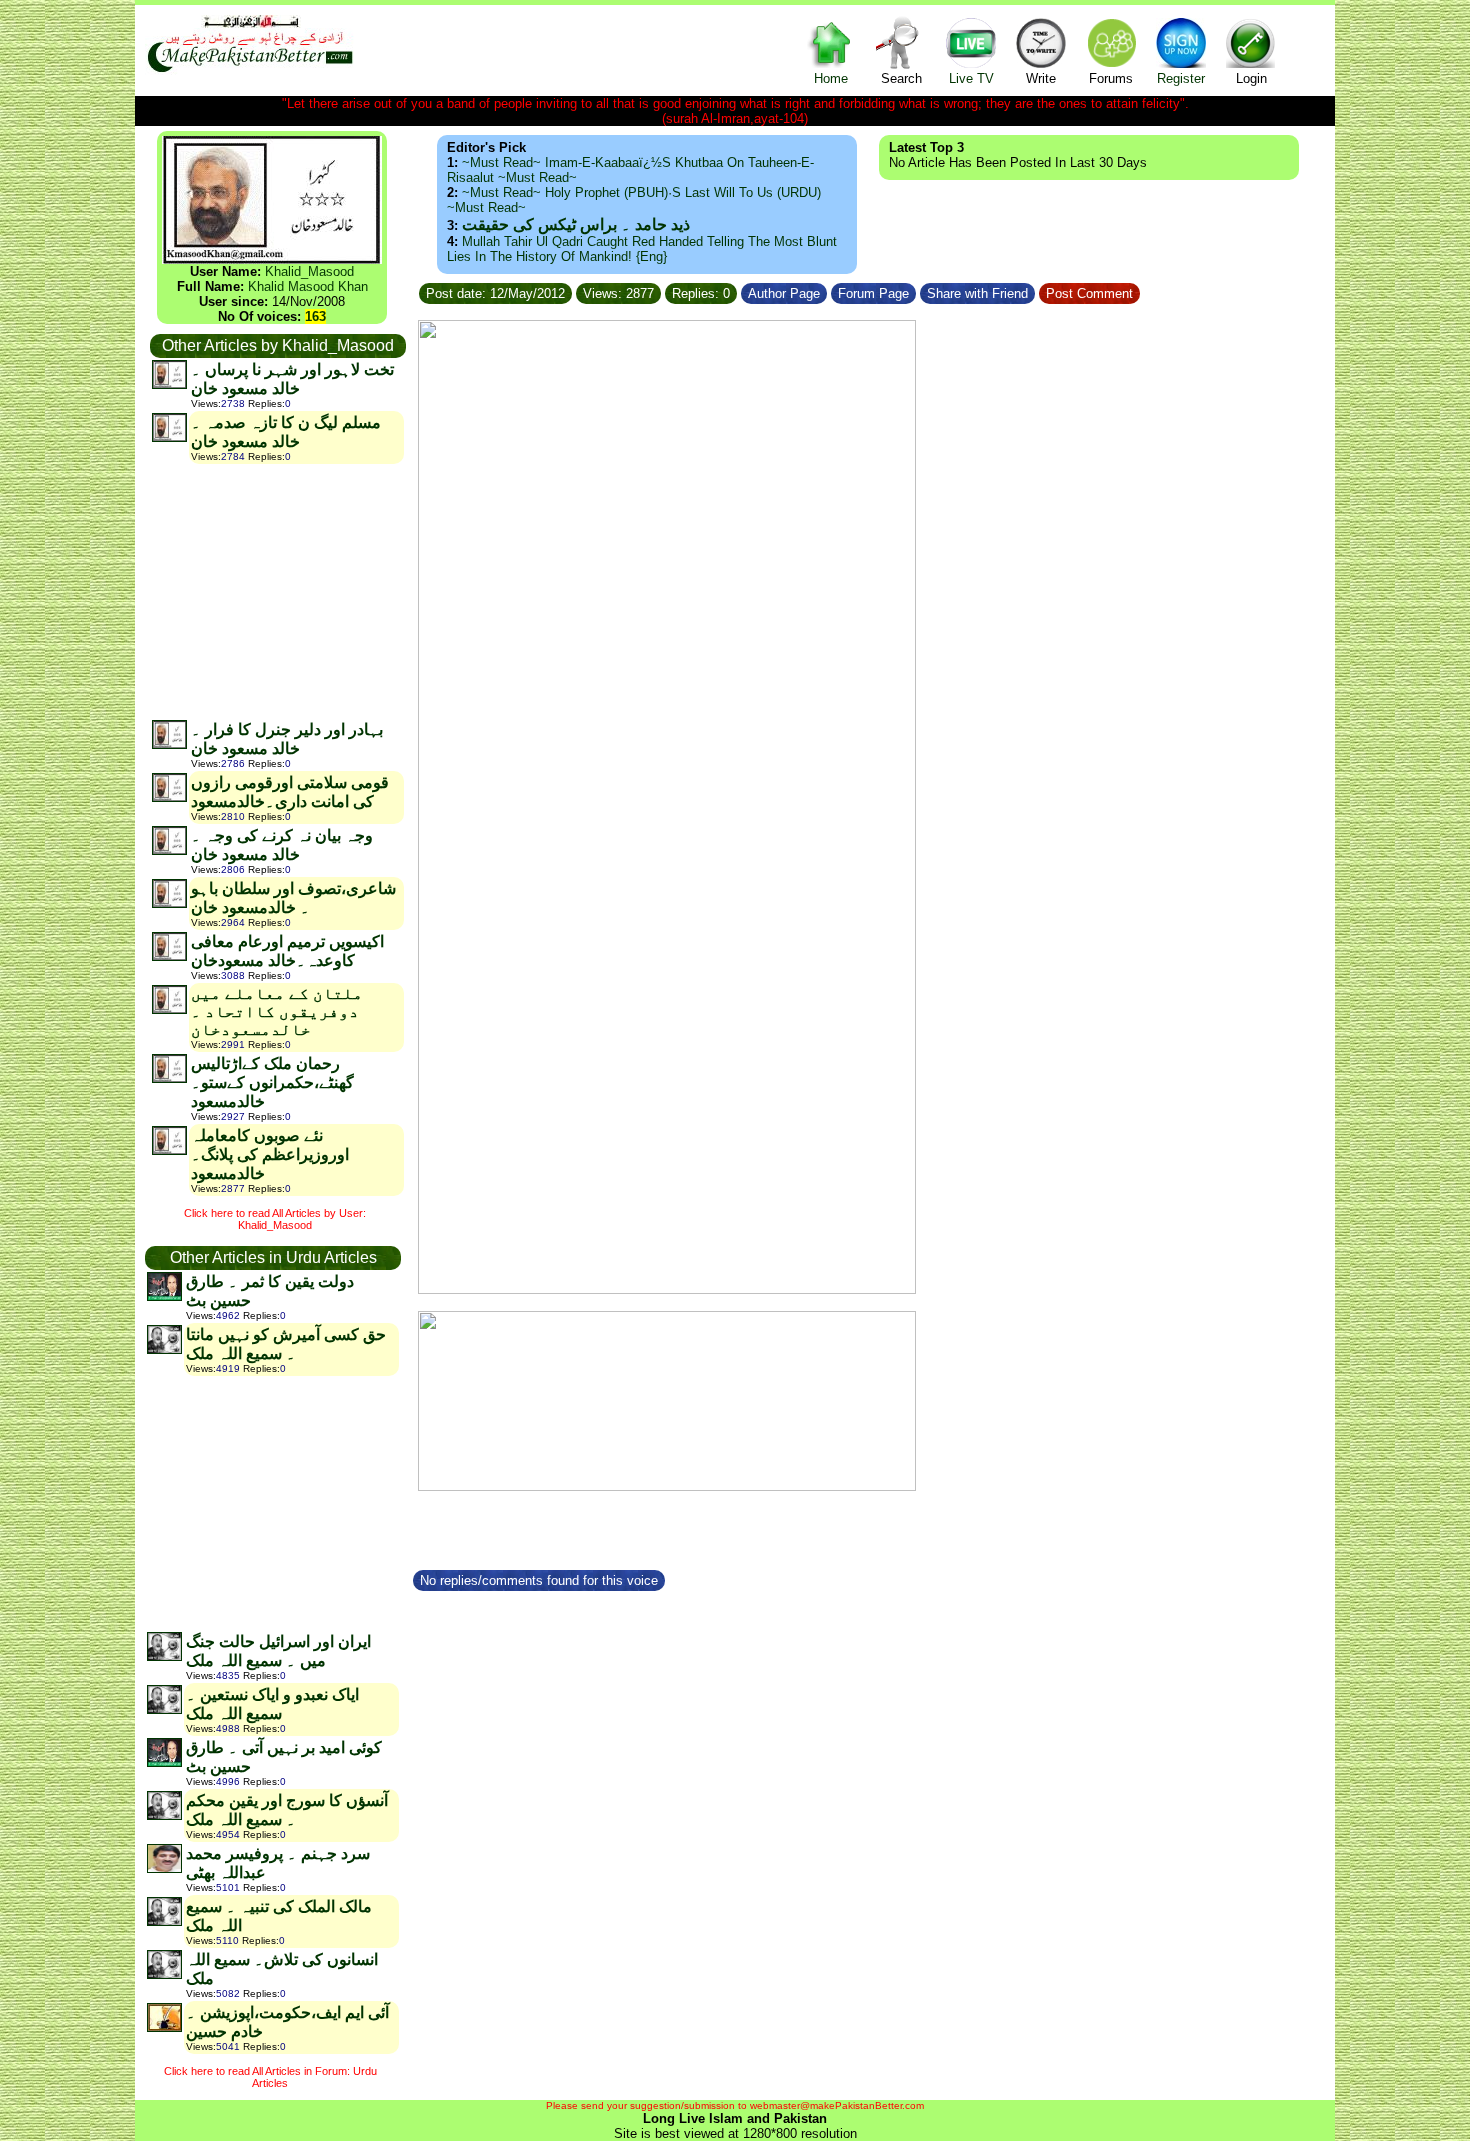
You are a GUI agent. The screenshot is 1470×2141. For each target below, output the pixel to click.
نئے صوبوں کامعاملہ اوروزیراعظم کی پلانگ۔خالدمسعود (270, 1154)
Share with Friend (977, 293)
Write (1041, 78)
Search (901, 78)
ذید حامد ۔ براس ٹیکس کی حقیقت (576, 224)
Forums (1111, 78)
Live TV (971, 78)
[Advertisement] (277, 591)
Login (1251, 78)
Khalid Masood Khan (308, 286)
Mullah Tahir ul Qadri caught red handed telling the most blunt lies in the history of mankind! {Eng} (642, 249)
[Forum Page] (918, 290)
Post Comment (1089, 293)
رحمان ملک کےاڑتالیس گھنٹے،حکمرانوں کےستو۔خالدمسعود (272, 1082)
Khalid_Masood (309, 271)
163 (315, 316)
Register (1181, 78)
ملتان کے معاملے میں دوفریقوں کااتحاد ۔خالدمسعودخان (277, 1011)
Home (831, 78)
